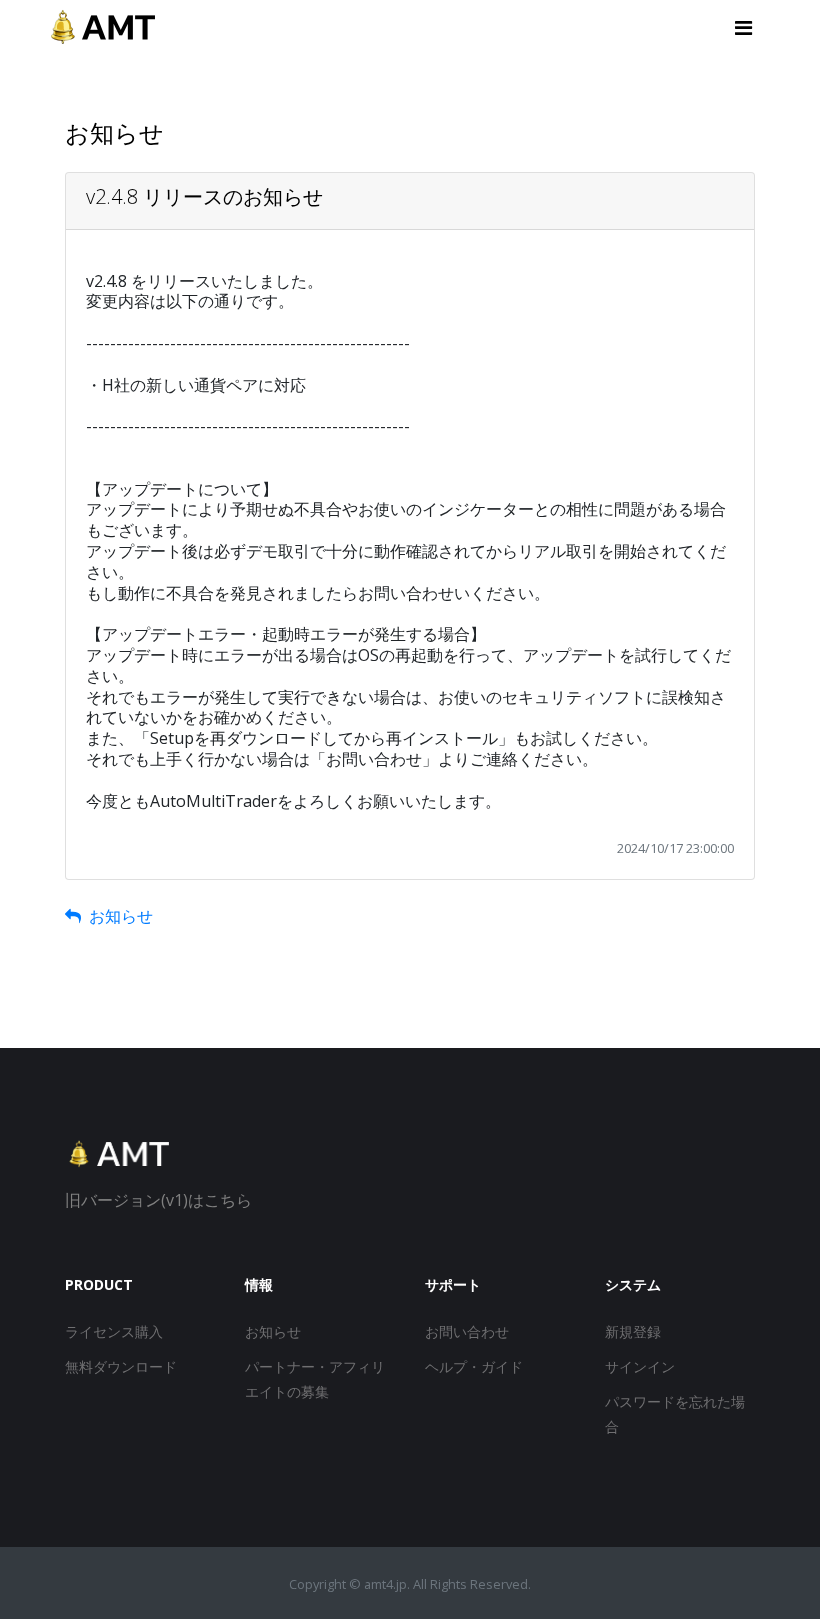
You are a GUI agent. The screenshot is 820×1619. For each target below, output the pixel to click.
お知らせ (117, 916)
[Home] (117, 1163)
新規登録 (633, 1331)
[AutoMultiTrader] (102, 27)
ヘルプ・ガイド (474, 1366)
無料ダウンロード (121, 1366)
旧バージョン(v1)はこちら (158, 1200)
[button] (746, 28)
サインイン (640, 1366)
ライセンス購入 (114, 1331)
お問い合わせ (467, 1331)
